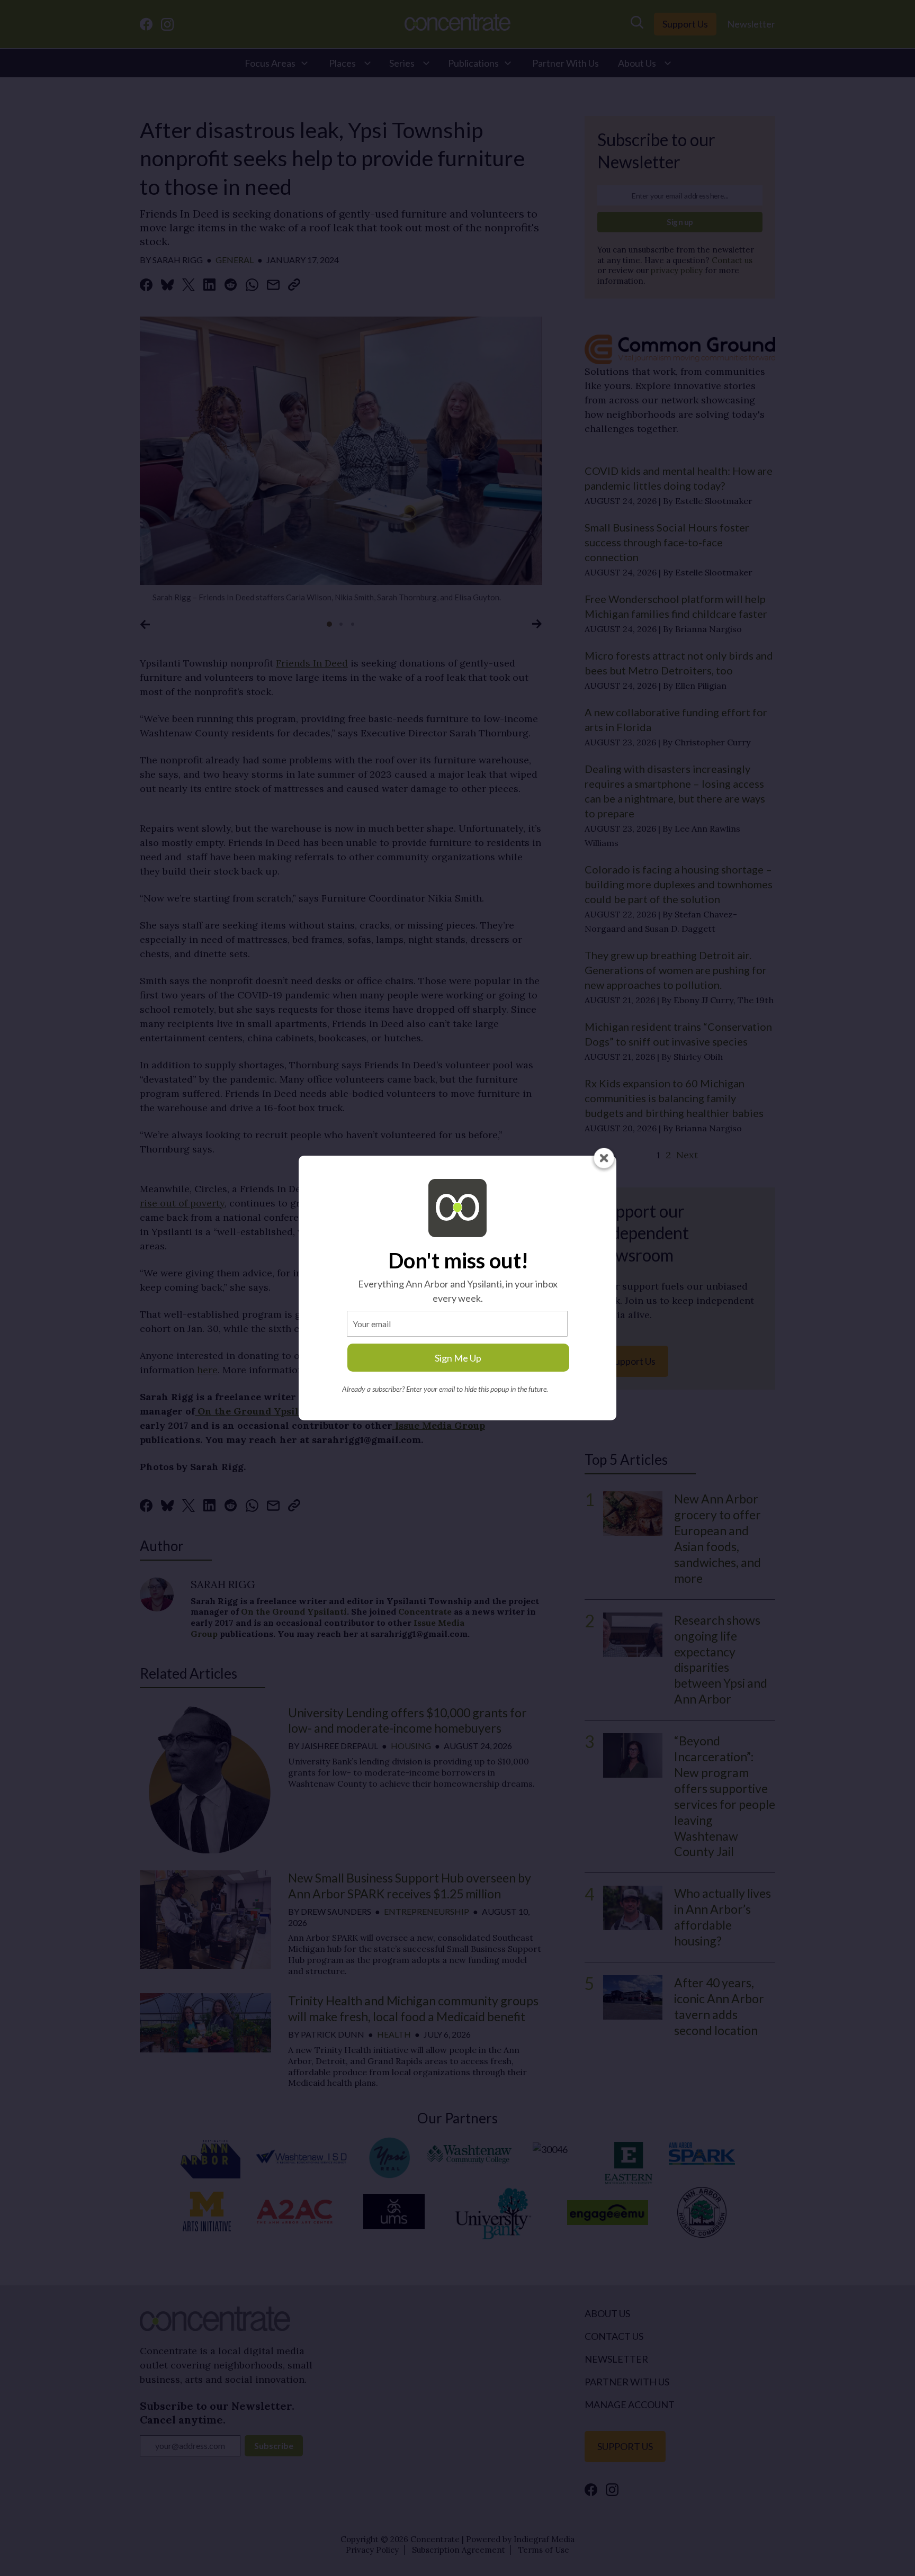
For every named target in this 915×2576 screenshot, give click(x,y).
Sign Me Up (458, 1358)
